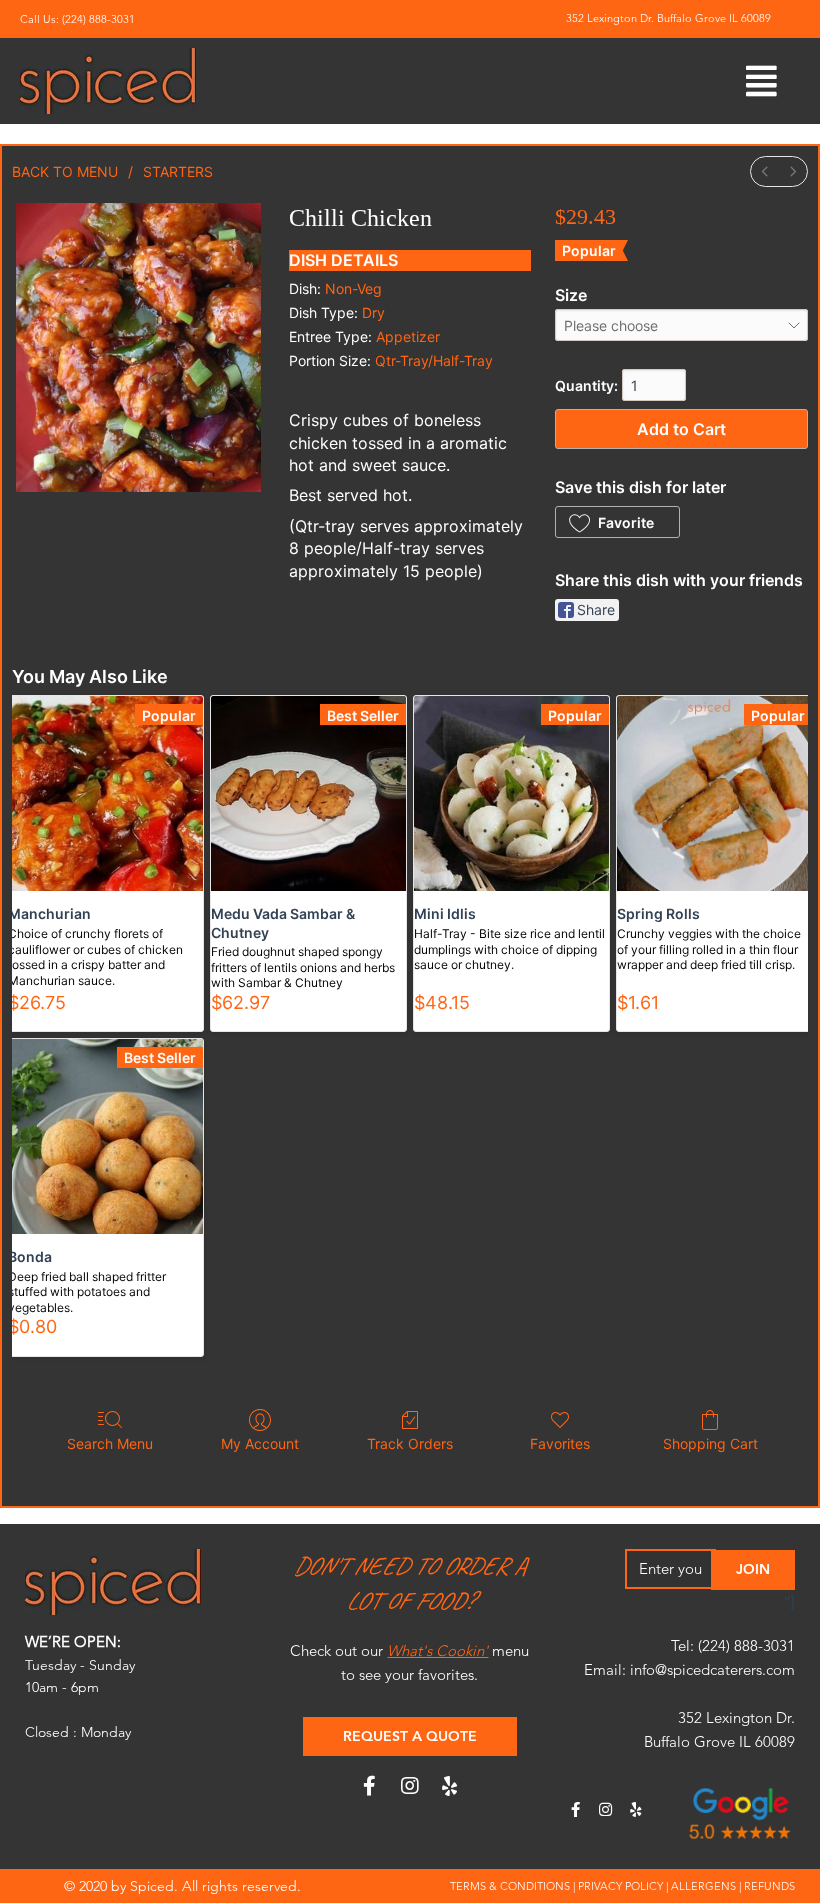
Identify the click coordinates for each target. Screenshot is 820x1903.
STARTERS (178, 171)
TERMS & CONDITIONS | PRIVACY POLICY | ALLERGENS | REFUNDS (622, 1886)
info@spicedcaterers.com (712, 1669)
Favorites (560, 1443)
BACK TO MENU (65, 171)
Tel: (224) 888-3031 (733, 1645)
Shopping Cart (710, 1443)
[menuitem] (765, 171)
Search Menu (110, 1443)
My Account (260, 1443)
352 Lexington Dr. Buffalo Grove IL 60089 (668, 18)
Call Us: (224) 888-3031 (77, 19)
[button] (617, 522)
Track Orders (410, 1443)
